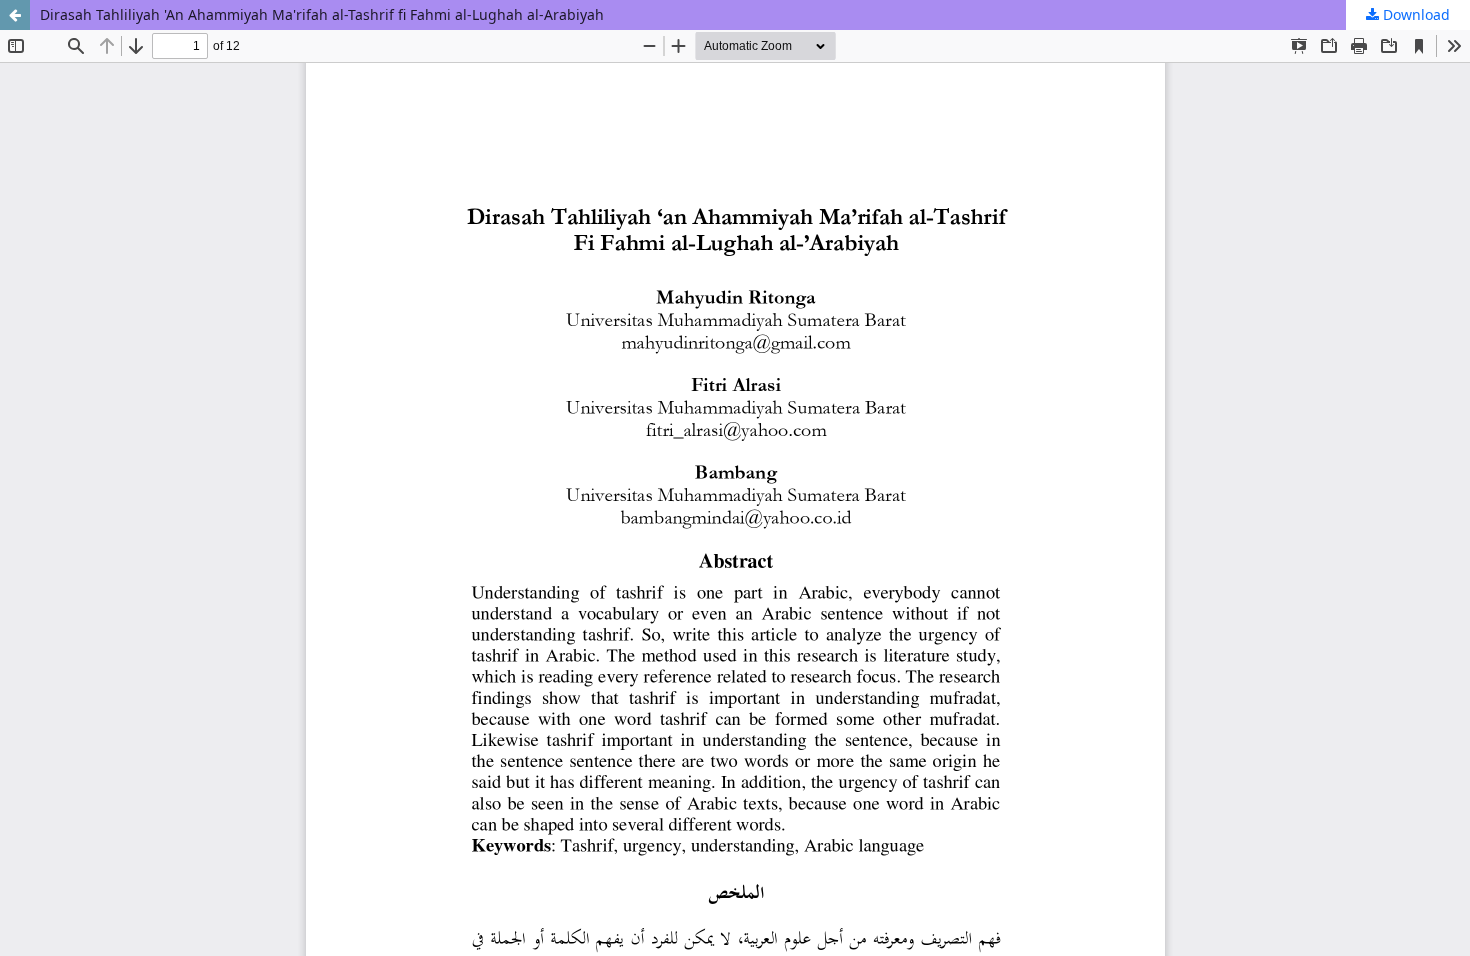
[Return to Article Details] (15, 15)
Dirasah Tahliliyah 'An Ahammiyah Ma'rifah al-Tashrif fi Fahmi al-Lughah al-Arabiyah (322, 14)
